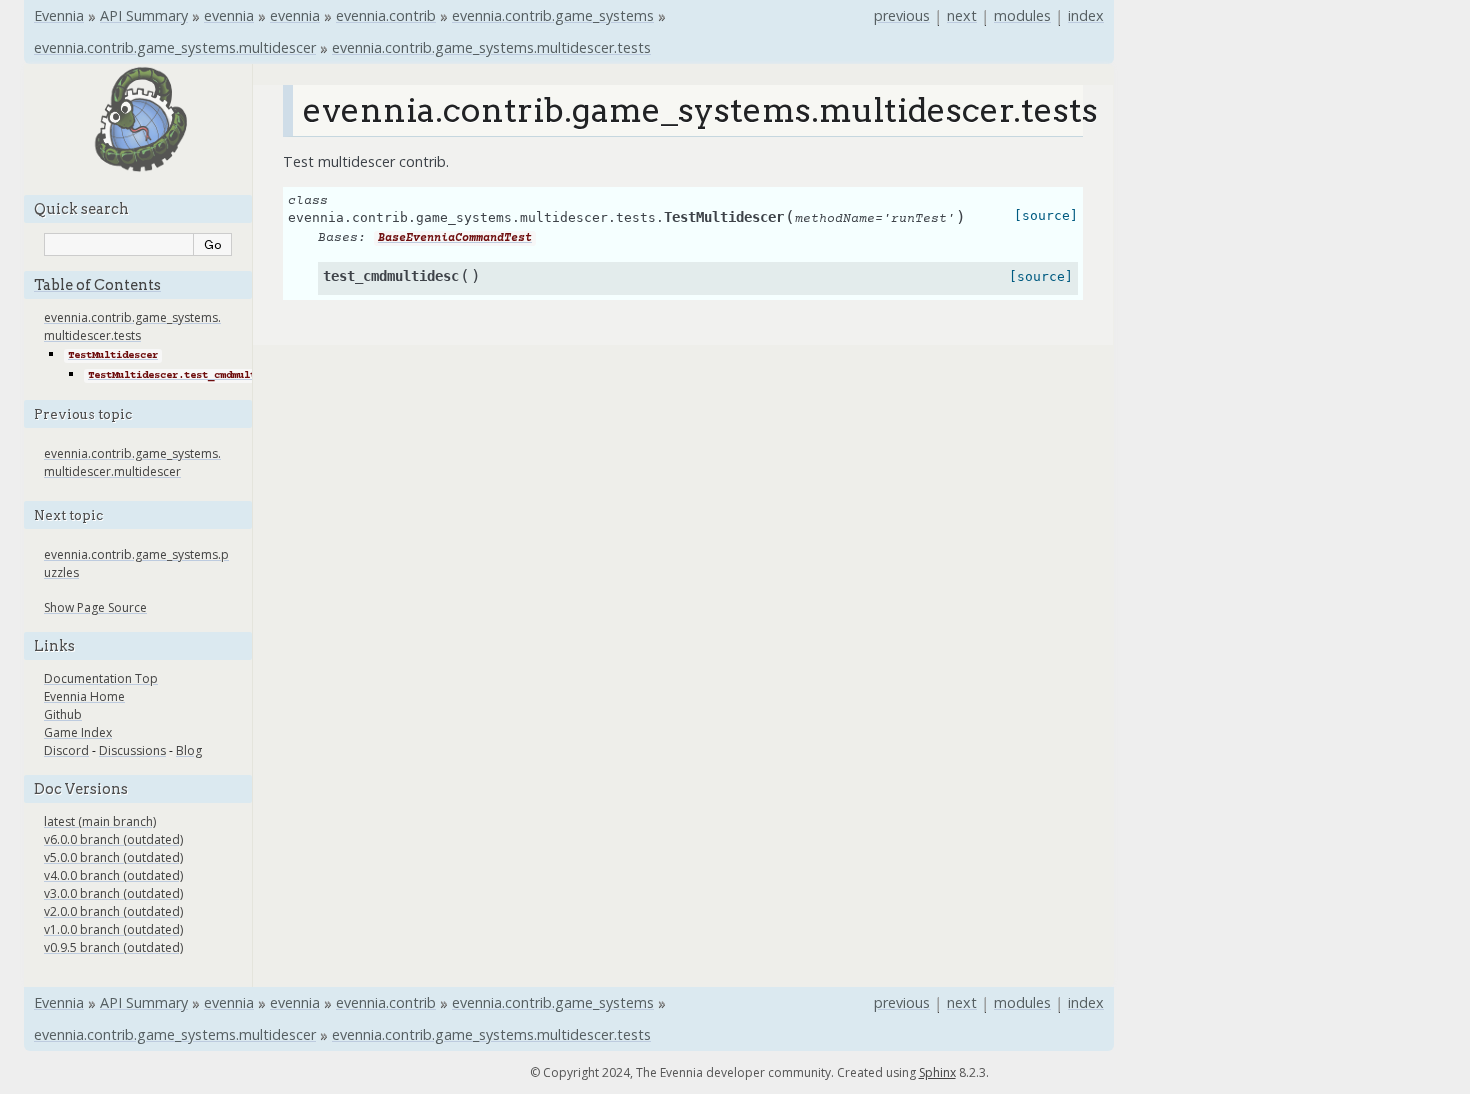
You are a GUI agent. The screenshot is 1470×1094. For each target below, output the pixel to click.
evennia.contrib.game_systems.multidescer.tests (491, 47)
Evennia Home (84, 696)
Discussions (132, 750)
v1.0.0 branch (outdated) (113, 929)
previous (902, 15)
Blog (189, 750)
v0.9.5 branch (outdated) (113, 947)
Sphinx (937, 1072)
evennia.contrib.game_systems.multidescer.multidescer (132, 462)
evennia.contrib (386, 15)
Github (63, 714)
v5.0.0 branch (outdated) (113, 857)
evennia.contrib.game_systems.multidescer (175, 47)
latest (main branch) (100, 821)
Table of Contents (97, 285)
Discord (66, 750)
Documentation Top (101, 678)
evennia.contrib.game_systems (553, 15)
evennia (229, 15)
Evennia (59, 15)
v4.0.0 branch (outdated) (113, 875)
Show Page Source (95, 607)
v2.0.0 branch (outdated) (113, 911)
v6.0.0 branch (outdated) (113, 839)
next (962, 15)
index (1086, 15)
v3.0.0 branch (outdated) (113, 893)
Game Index (78, 732)
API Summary (144, 15)
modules (1022, 15)
